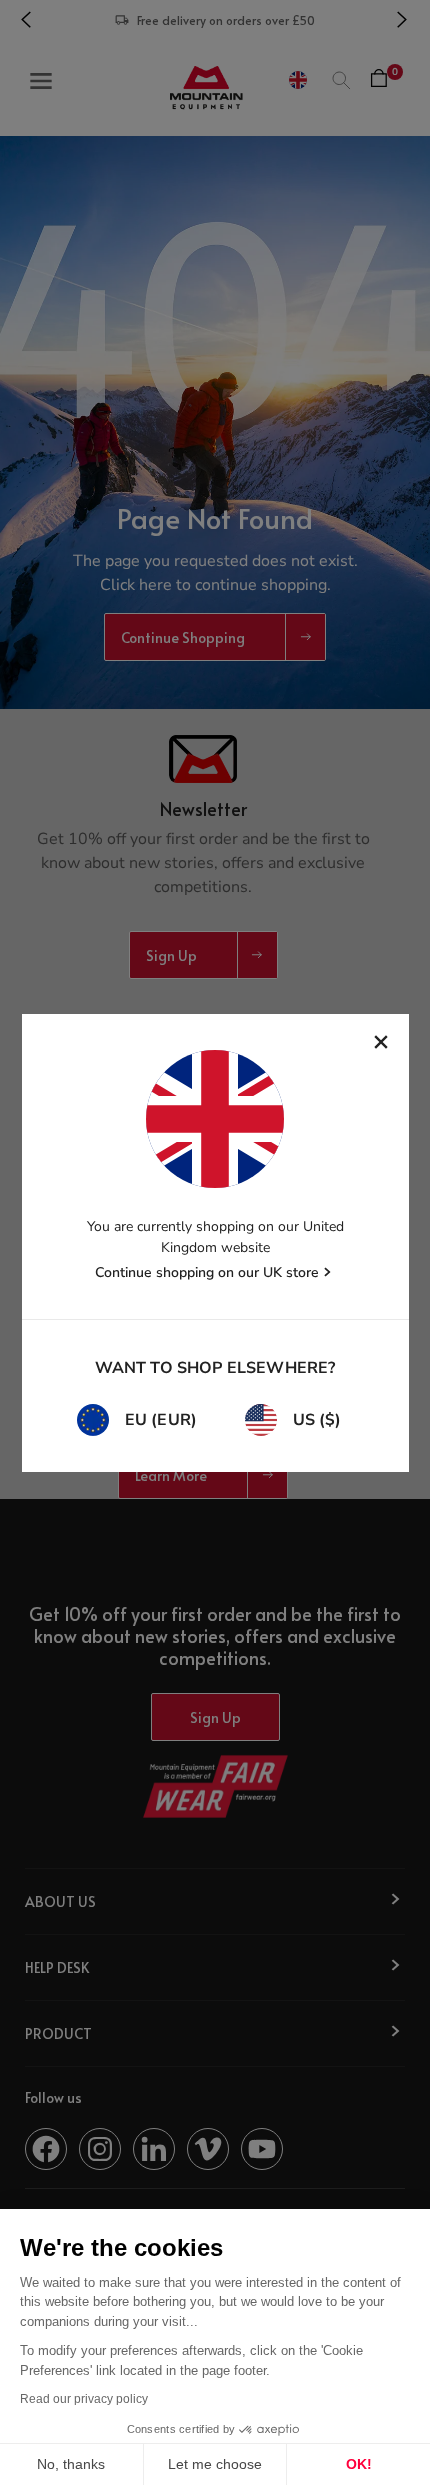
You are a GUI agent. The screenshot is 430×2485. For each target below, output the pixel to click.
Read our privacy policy (84, 2399)
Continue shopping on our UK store (207, 1272)
